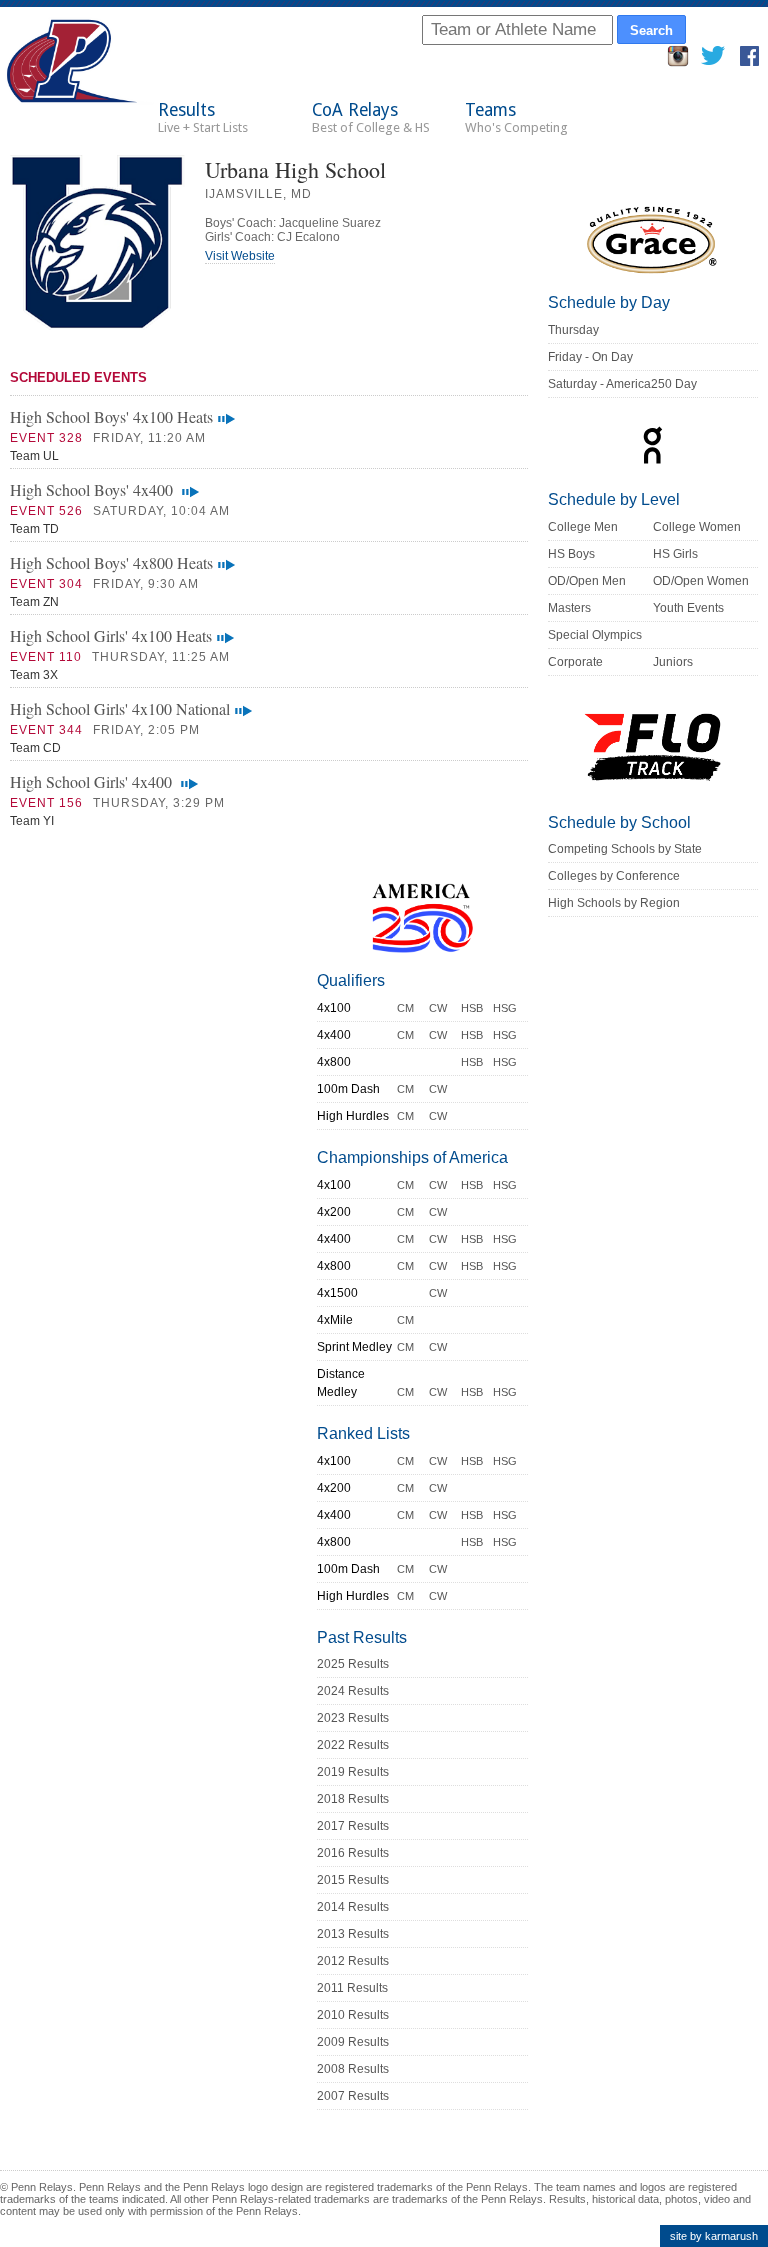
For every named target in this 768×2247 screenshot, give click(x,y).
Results (203, 117)
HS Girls (675, 554)
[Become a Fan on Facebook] (749, 61)
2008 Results (353, 2069)
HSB (472, 1008)
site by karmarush (714, 2236)
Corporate (575, 662)
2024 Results (353, 1691)
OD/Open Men (587, 581)
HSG (505, 1008)
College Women (697, 527)
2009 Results (353, 2042)
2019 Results (353, 1772)
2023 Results (353, 1718)
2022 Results (353, 1745)
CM (405, 1008)
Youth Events (688, 608)
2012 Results (353, 1961)
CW (438, 1008)
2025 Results (353, 1664)
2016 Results (353, 1853)
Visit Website (240, 256)
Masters (569, 608)
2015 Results (353, 1880)
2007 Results (353, 2096)
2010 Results (353, 2015)
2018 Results (353, 1799)
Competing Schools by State (625, 849)
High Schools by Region (614, 903)
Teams (516, 117)
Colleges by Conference (614, 876)
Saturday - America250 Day (622, 384)
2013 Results (353, 1934)
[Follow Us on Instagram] (678, 61)
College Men (583, 527)
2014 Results (353, 1907)
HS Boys (571, 554)
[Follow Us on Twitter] (712, 61)
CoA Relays (371, 117)
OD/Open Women (701, 581)
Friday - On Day (590, 357)
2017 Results (353, 1826)
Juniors (673, 662)
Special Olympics (595, 635)
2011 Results (352, 1988)
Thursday (573, 330)
